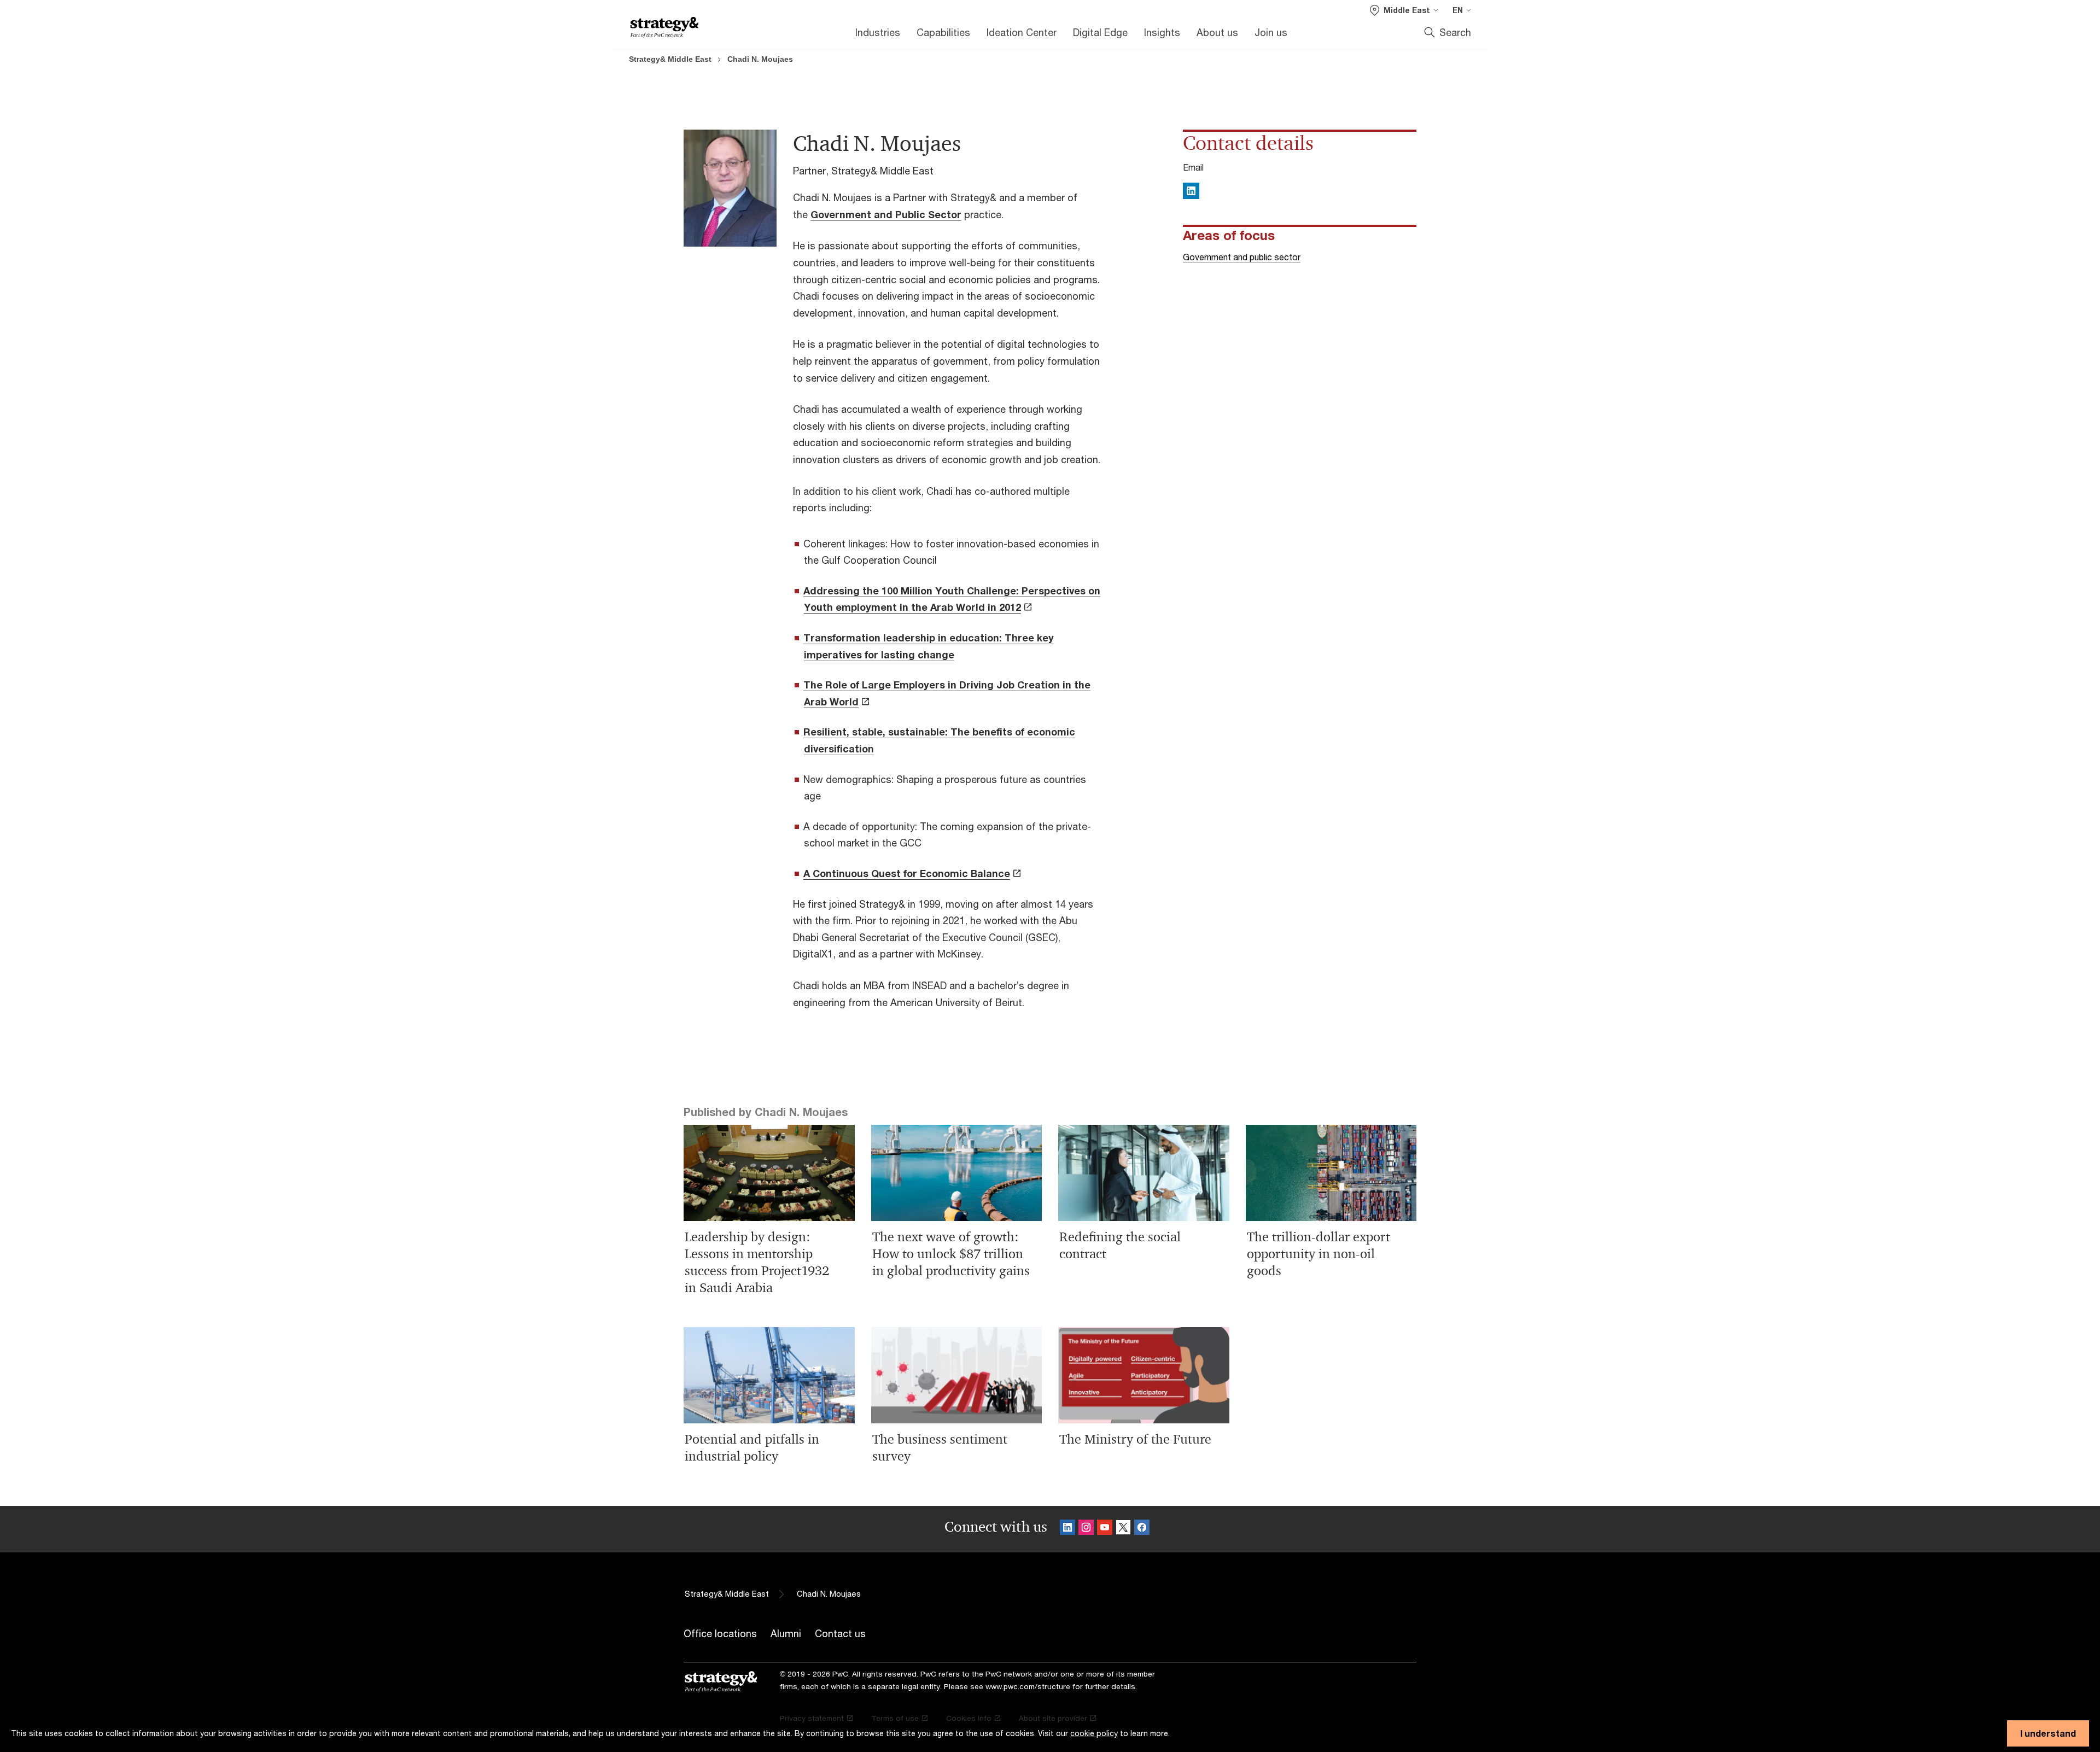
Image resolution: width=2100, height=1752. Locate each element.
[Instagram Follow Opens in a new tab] (1086, 1529)
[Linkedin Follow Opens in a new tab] (1067, 1529)
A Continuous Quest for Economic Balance (907, 873)
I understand (2048, 1733)
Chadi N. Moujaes (760, 59)
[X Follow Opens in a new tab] (1123, 1529)
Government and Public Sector (886, 214)
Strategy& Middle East (670, 59)
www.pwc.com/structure (1028, 1686)
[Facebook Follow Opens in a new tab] (1142, 1529)
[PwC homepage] (664, 28)
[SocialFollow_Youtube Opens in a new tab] (1105, 1529)
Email (1193, 167)
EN (1458, 10)
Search (1455, 32)
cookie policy (1094, 1733)
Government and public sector (1242, 257)
